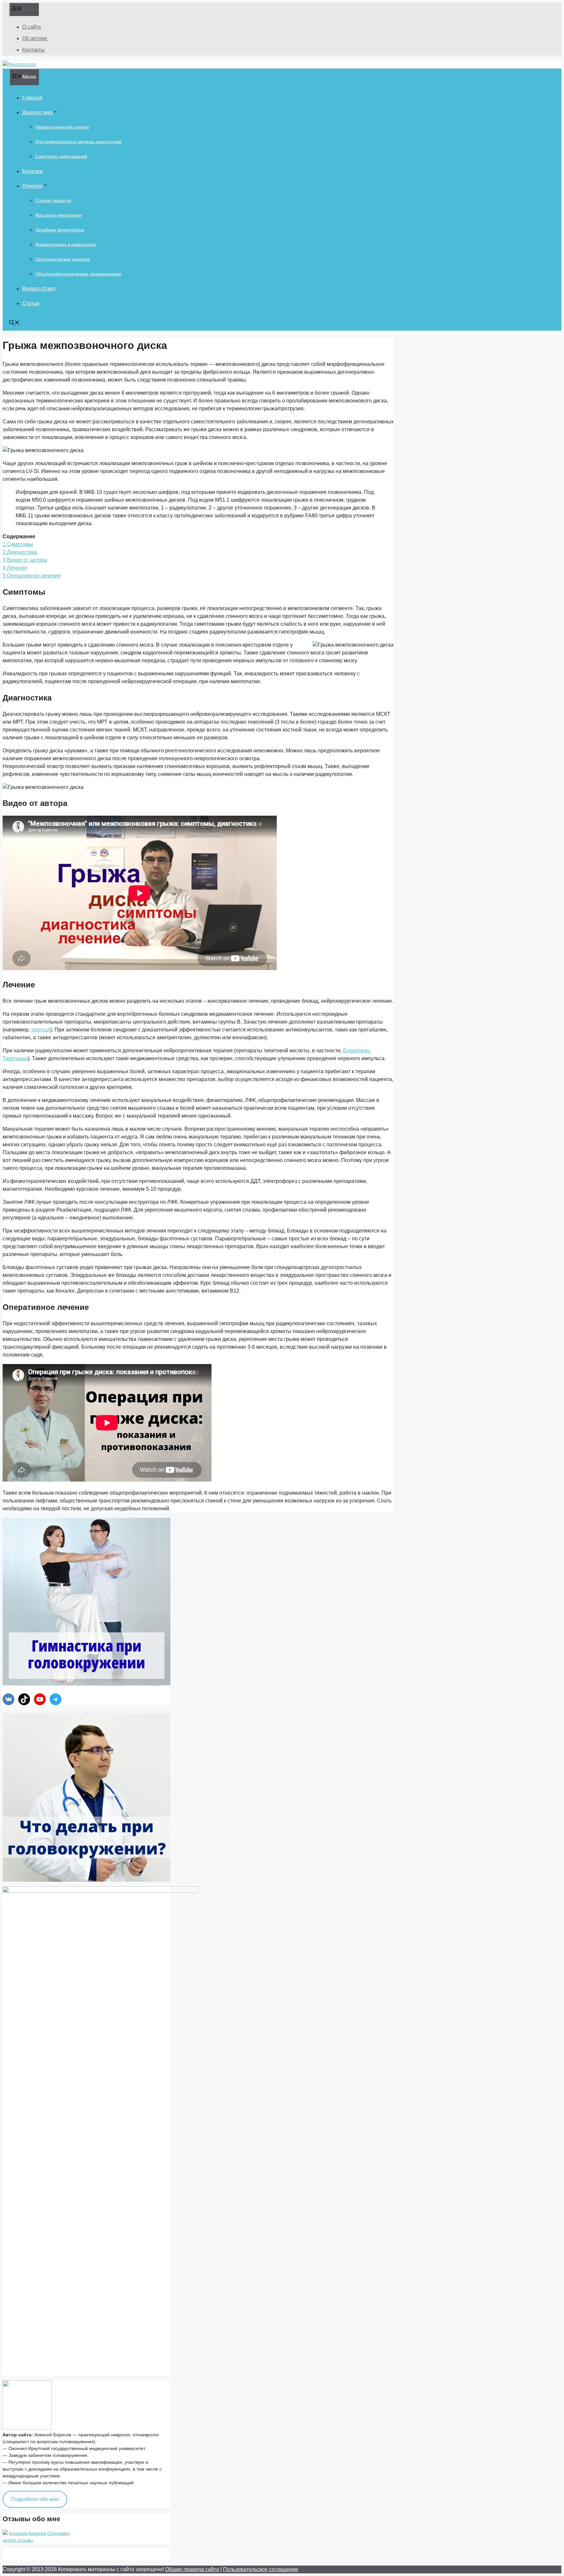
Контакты (33, 50)
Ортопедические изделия (63, 259)
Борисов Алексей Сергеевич (39, 2533)
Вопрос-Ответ (39, 289)
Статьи (31, 303)
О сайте (32, 27)
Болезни (32, 171)
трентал (41, 1030)
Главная (32, 98)
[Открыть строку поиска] (14, 323)
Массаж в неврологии (58, 215)
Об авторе (35, 38)
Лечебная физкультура (60, 230)
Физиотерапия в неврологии (66, 244)
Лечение (32, 186)
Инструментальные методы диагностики (78, 142)
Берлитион (356, 1051)
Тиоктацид (15, 1058)
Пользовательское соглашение (261, 2569)
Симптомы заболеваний (61, 156)
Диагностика (37, 112)
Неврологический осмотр (62, 127)
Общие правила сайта (192, 2569)
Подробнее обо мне (35, 2499)
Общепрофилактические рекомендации (78, 274)
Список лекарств (53, 200)
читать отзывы (18, 2540)
